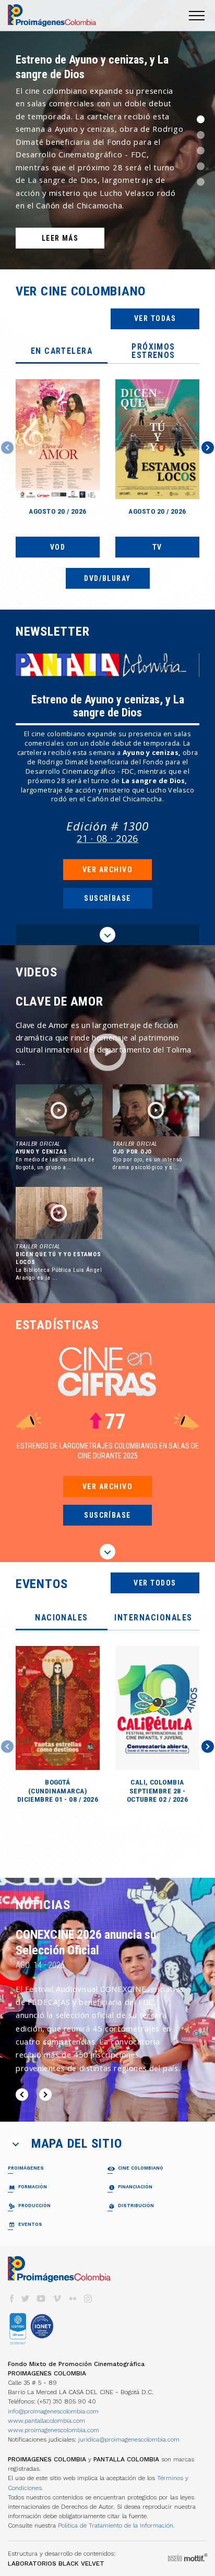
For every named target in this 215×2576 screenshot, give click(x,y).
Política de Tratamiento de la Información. (116, 2525)
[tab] (62, 352)
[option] (107, 135)
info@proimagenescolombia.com (53, 2411)
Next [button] (208, 448)
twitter (26, 2299)
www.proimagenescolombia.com (53, 2430)
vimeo (57, 2299)
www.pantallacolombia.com (46, 2421)
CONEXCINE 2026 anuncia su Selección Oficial (86, 1942)
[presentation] (62, 352)
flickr (73, 2299)
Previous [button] (7, 448)
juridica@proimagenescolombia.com (129, 2439)
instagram (88, 2299)
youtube (41, 2299)
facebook (11, 2299)
